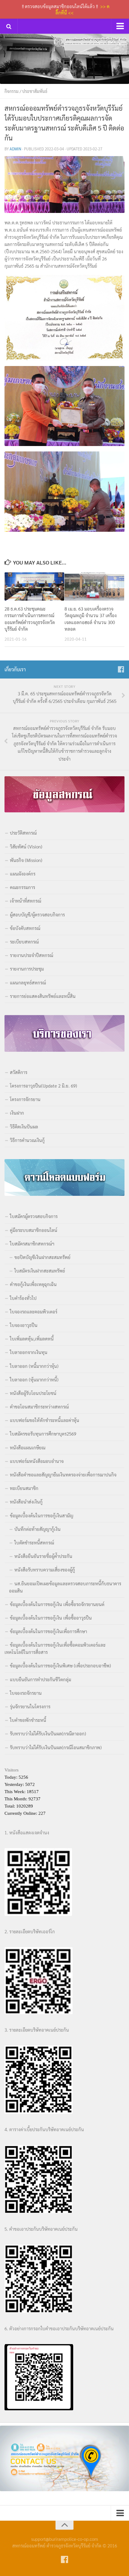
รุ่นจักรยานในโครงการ (30, 1706)
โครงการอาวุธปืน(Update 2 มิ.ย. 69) (43, 1086)
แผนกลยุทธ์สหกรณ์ (28, 982)
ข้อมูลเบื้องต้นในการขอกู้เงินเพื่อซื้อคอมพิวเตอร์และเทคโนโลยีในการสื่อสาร (55, 1648)
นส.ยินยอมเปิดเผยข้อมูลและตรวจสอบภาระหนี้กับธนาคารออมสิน (65, 1587)
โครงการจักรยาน (25, 1099)
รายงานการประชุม (27, 969)
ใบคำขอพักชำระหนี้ (28, 1720)
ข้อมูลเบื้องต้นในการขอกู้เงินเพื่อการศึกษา (48, 1631)
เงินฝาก (17, 1113)
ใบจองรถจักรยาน (26, 1693)
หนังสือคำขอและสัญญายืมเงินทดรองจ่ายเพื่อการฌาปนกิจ (63, 1474)
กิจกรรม (12, 91)
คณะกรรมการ (22, 887)
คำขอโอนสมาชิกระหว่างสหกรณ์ (39, 1406)
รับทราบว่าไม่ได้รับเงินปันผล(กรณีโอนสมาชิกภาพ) (56, 1747)
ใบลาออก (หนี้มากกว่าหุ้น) (34, 1366)
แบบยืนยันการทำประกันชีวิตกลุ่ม (40, 1679)
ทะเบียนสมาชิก (24, 1488)
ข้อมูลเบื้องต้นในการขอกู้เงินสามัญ (42, 1515)
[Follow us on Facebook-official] (121, 669)
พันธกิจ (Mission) (26, 860)
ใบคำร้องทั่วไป (23, 1298)
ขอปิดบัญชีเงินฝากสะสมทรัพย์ (42, 1257)
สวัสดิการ (19, 1072)
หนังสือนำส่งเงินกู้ (26, 1502)
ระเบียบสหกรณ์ (24, 942)
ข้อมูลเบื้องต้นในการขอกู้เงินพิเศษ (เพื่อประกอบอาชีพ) (60, 1665)
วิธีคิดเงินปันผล (24, 1126)
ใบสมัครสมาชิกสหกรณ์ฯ (32, 1243)
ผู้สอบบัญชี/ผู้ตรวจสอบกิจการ (37, 914)
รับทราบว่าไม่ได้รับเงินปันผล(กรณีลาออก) (48, 1733)
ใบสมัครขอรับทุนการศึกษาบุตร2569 (43, 1434)
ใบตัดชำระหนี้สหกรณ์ (34, 1542)
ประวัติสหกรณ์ (23, 833)
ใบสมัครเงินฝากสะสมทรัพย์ (40, 1271)
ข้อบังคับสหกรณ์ (25, 928)
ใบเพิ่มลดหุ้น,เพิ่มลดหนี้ (32, 1339)
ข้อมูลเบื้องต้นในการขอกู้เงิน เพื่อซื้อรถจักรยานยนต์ (57, 1604)
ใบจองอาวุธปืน (24, 1325)
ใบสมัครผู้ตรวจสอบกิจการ (34, 1216)
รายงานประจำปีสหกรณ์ (31, 955)
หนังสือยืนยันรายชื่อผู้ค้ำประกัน (43, 1556)
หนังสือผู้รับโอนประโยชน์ (33, 1393)
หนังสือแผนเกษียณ (28, 1447)
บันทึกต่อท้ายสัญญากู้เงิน (37, 1529)
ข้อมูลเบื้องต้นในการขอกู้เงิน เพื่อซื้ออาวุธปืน (51, 1618)
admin (15, 149)
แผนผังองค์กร (23, 874)
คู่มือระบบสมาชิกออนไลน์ (34, 1230)
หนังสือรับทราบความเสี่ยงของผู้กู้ (45, 1570)
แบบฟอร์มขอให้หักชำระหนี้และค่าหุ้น (45, 1420)
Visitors (12, 1770)
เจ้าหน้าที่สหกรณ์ (25, 901)
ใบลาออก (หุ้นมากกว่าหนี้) (34, 1379)
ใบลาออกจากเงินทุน (29, 1352)
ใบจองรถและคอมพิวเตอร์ (34, 1311)
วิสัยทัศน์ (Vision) (26, 846)
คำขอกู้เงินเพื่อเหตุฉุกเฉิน (33, 1284)
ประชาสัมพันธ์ (35, 91)
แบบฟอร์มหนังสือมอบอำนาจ (37, 1461)
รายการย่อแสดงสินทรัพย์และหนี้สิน (43, 996)
